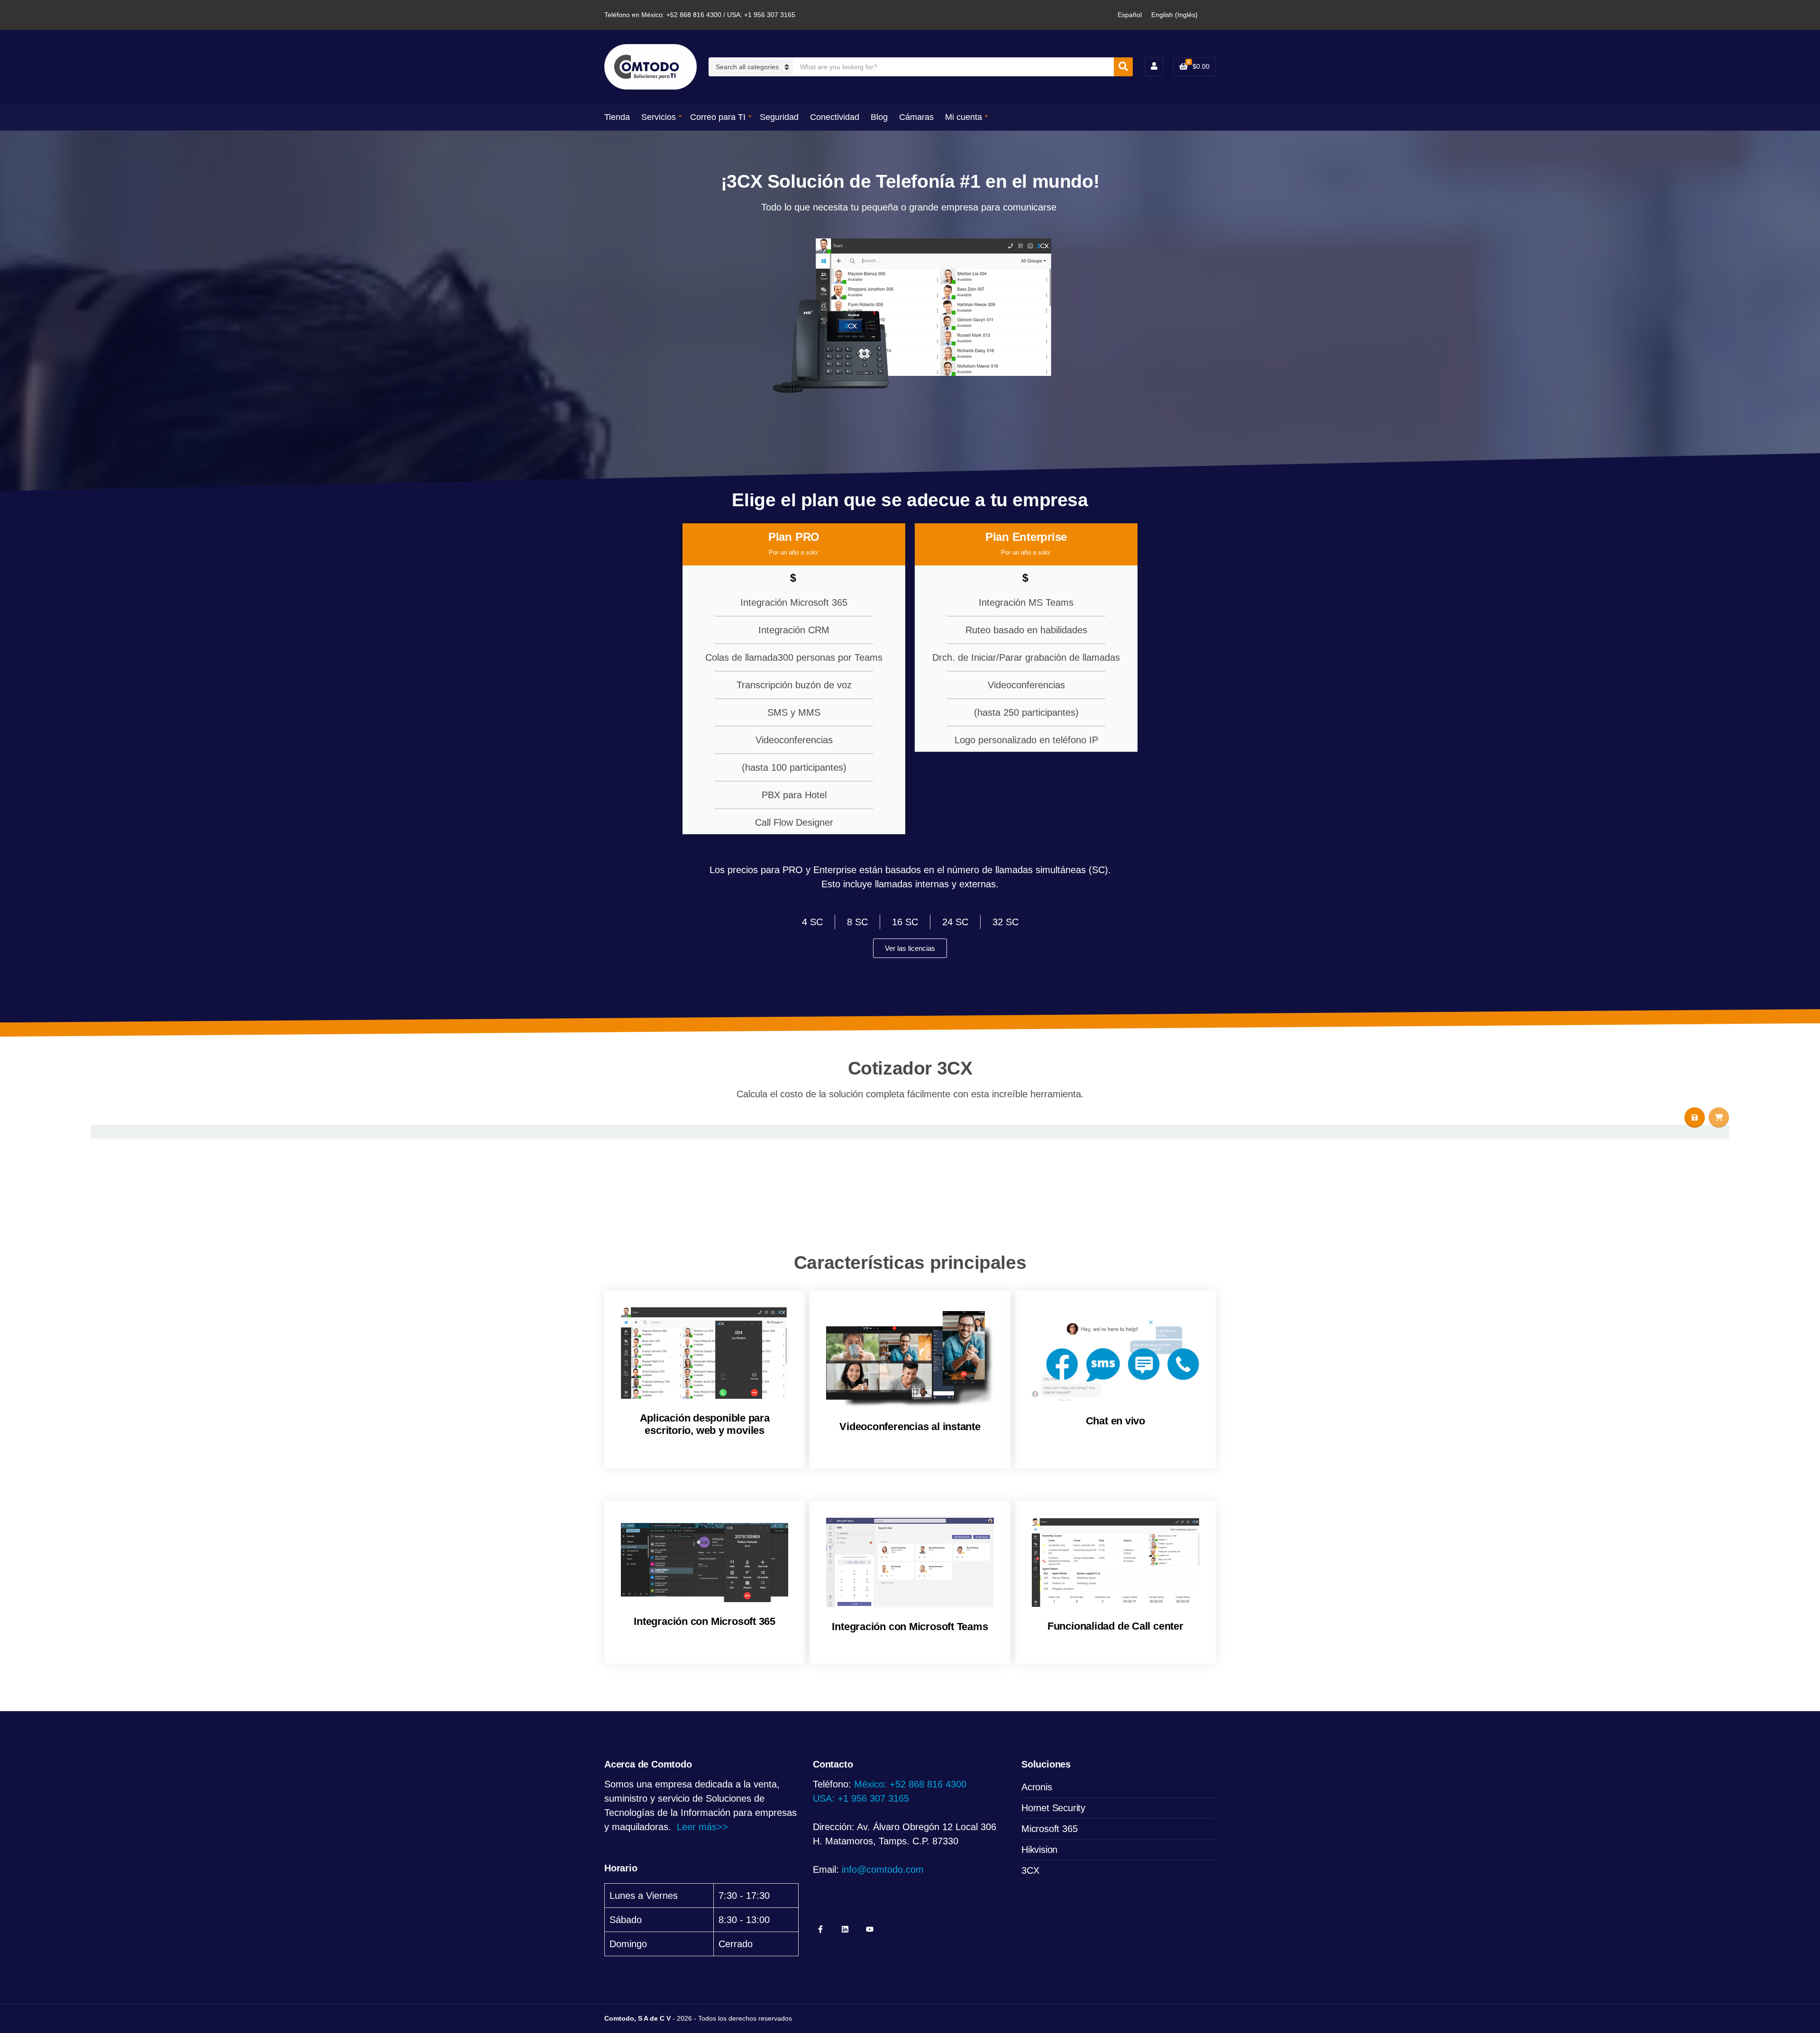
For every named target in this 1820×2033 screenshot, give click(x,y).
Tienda (617, 117)
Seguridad (779, 117)
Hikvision (1039, 1850)
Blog (879, 117)
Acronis (1037, 1787)
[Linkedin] (845, 1929)
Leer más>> (702, 1827)
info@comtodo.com (883, 1869)
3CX (1030, 1870)
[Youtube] (870, 1929)
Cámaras (916, 117)
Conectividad (835, 117)
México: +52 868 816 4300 (910, 1784)
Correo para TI (718, 117)
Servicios (659, 117)
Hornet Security (1053, 1808)
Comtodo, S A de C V (637, 2018)
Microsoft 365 (1049, 1829)
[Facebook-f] (820, 1929)
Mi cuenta (964, 117)
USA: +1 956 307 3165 (861, 1798)
